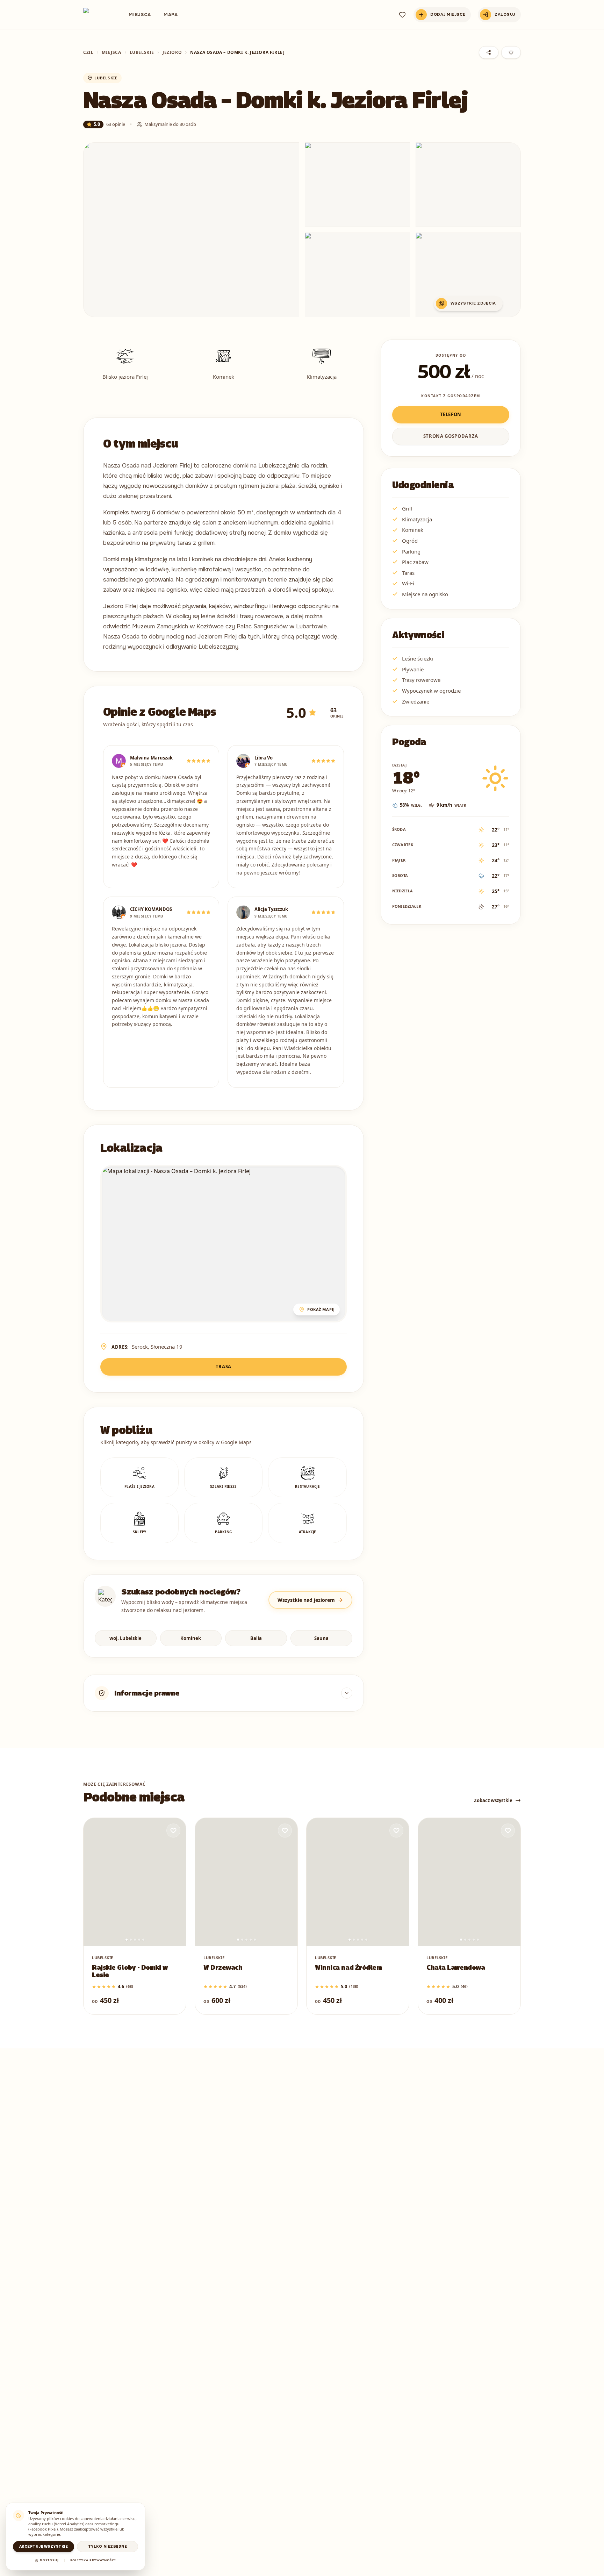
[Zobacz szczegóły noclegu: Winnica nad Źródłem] (358, 1882)
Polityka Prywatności (93, 2560)
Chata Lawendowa (456, 1967)
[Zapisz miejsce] (511, 52)
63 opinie (116, 124)
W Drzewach (223, 1967)
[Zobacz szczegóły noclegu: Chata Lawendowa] (469, 1882)
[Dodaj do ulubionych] (173, 1831)
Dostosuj (49, 2560)
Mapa (171, 15)
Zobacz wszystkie (493, 1800)
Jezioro (172, 52)
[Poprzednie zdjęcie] (93, 1882)
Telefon (451, 414)
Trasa (224, 1367)
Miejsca (140, 15)
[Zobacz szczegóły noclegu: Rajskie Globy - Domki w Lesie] (135, 1882)
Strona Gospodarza (451, 436)
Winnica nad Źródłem (348, 1967)
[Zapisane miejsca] (402, 15)
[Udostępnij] (489, 52)
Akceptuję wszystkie (44, 2546)
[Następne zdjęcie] (176, 1882)
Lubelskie (142, 52)
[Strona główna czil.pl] (96, 15)
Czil (88, 52)
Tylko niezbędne (108, 2546)
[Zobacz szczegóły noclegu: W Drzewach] (246, 1882)
